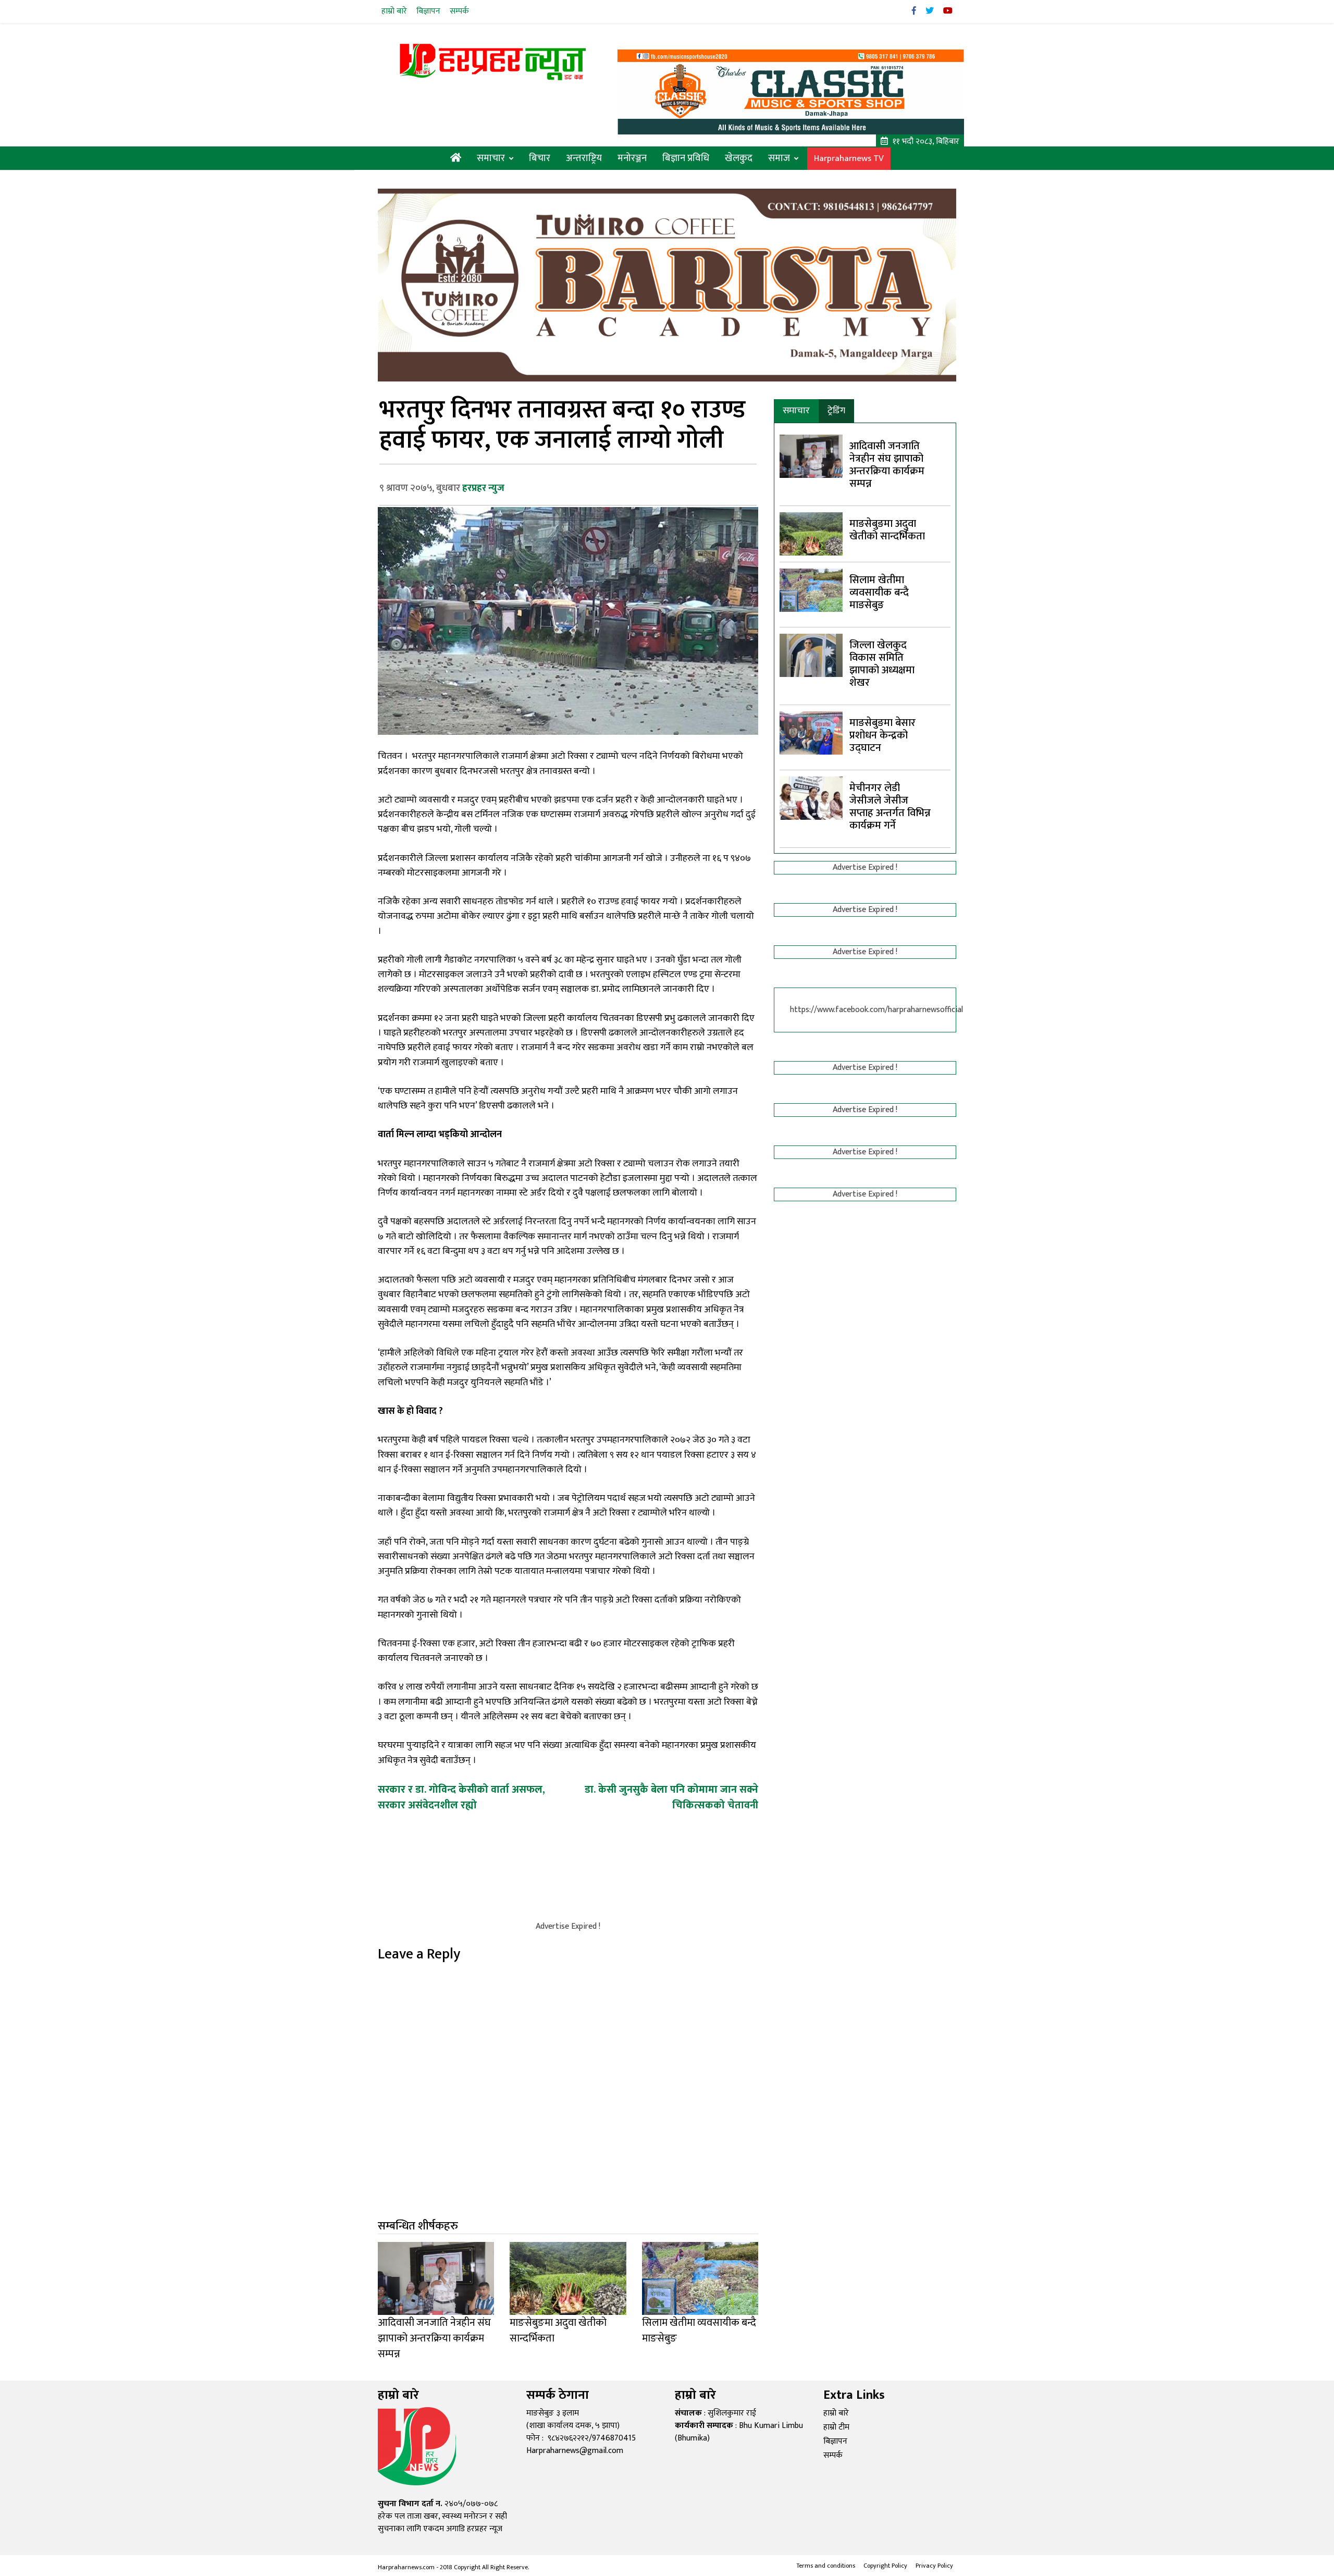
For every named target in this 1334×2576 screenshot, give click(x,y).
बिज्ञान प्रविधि (686, 158)
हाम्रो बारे (394, 11)
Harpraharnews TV (849, 159)
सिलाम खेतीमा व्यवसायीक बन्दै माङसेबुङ (879, 593)
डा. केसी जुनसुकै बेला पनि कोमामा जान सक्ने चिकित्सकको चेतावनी (671, 1797)
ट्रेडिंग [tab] (836, 411)
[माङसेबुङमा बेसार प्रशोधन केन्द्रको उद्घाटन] (811, 732)
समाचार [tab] (796, 411)
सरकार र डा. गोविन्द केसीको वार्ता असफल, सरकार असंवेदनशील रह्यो (461, 1797)
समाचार (491, 158)
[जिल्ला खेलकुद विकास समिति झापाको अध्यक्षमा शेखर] (811, 655)
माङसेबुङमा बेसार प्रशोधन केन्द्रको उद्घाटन (882, 735)
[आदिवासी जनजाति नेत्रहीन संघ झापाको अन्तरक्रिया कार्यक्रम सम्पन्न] (811, 456)
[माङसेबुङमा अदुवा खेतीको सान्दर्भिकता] (811, 533)
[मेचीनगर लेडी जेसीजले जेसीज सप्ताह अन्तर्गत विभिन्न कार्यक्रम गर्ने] (811, 798)
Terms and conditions (826, 2566)
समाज (779, 158)
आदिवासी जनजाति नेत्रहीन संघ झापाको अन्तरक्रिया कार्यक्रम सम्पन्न (887, 465)
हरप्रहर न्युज (483, 488)
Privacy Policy (934, 2566)
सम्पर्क (459, 11)
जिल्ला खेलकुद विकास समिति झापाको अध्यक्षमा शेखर (882, 664)
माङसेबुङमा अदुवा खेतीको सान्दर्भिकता (887, 530)
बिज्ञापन (428, 11)
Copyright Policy (885, 2566)
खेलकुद (739, 158)
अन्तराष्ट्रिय (584, 158)
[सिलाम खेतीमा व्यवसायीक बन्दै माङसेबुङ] (811, 590)
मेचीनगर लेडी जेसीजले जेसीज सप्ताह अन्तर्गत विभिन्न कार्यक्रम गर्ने (890, 807)
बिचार (540, 158)
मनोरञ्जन (632, 158)
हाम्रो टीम (836, 2427)
